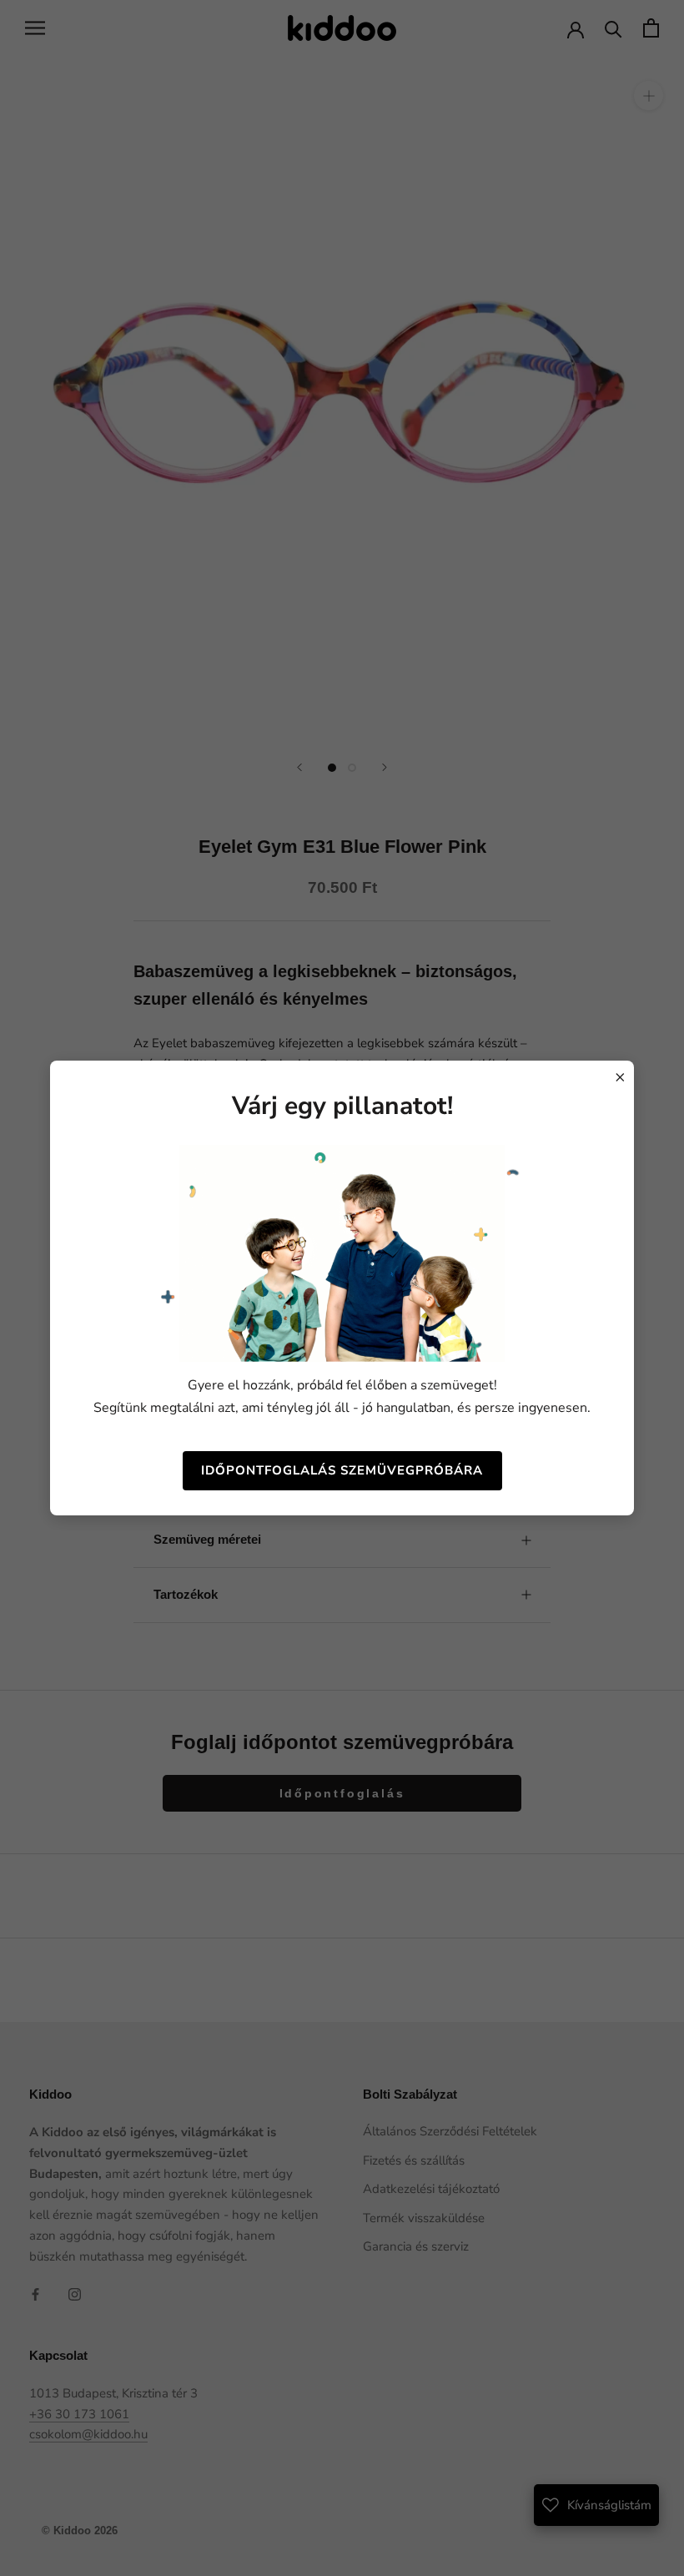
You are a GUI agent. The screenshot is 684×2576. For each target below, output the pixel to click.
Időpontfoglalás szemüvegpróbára (342, 1470)
